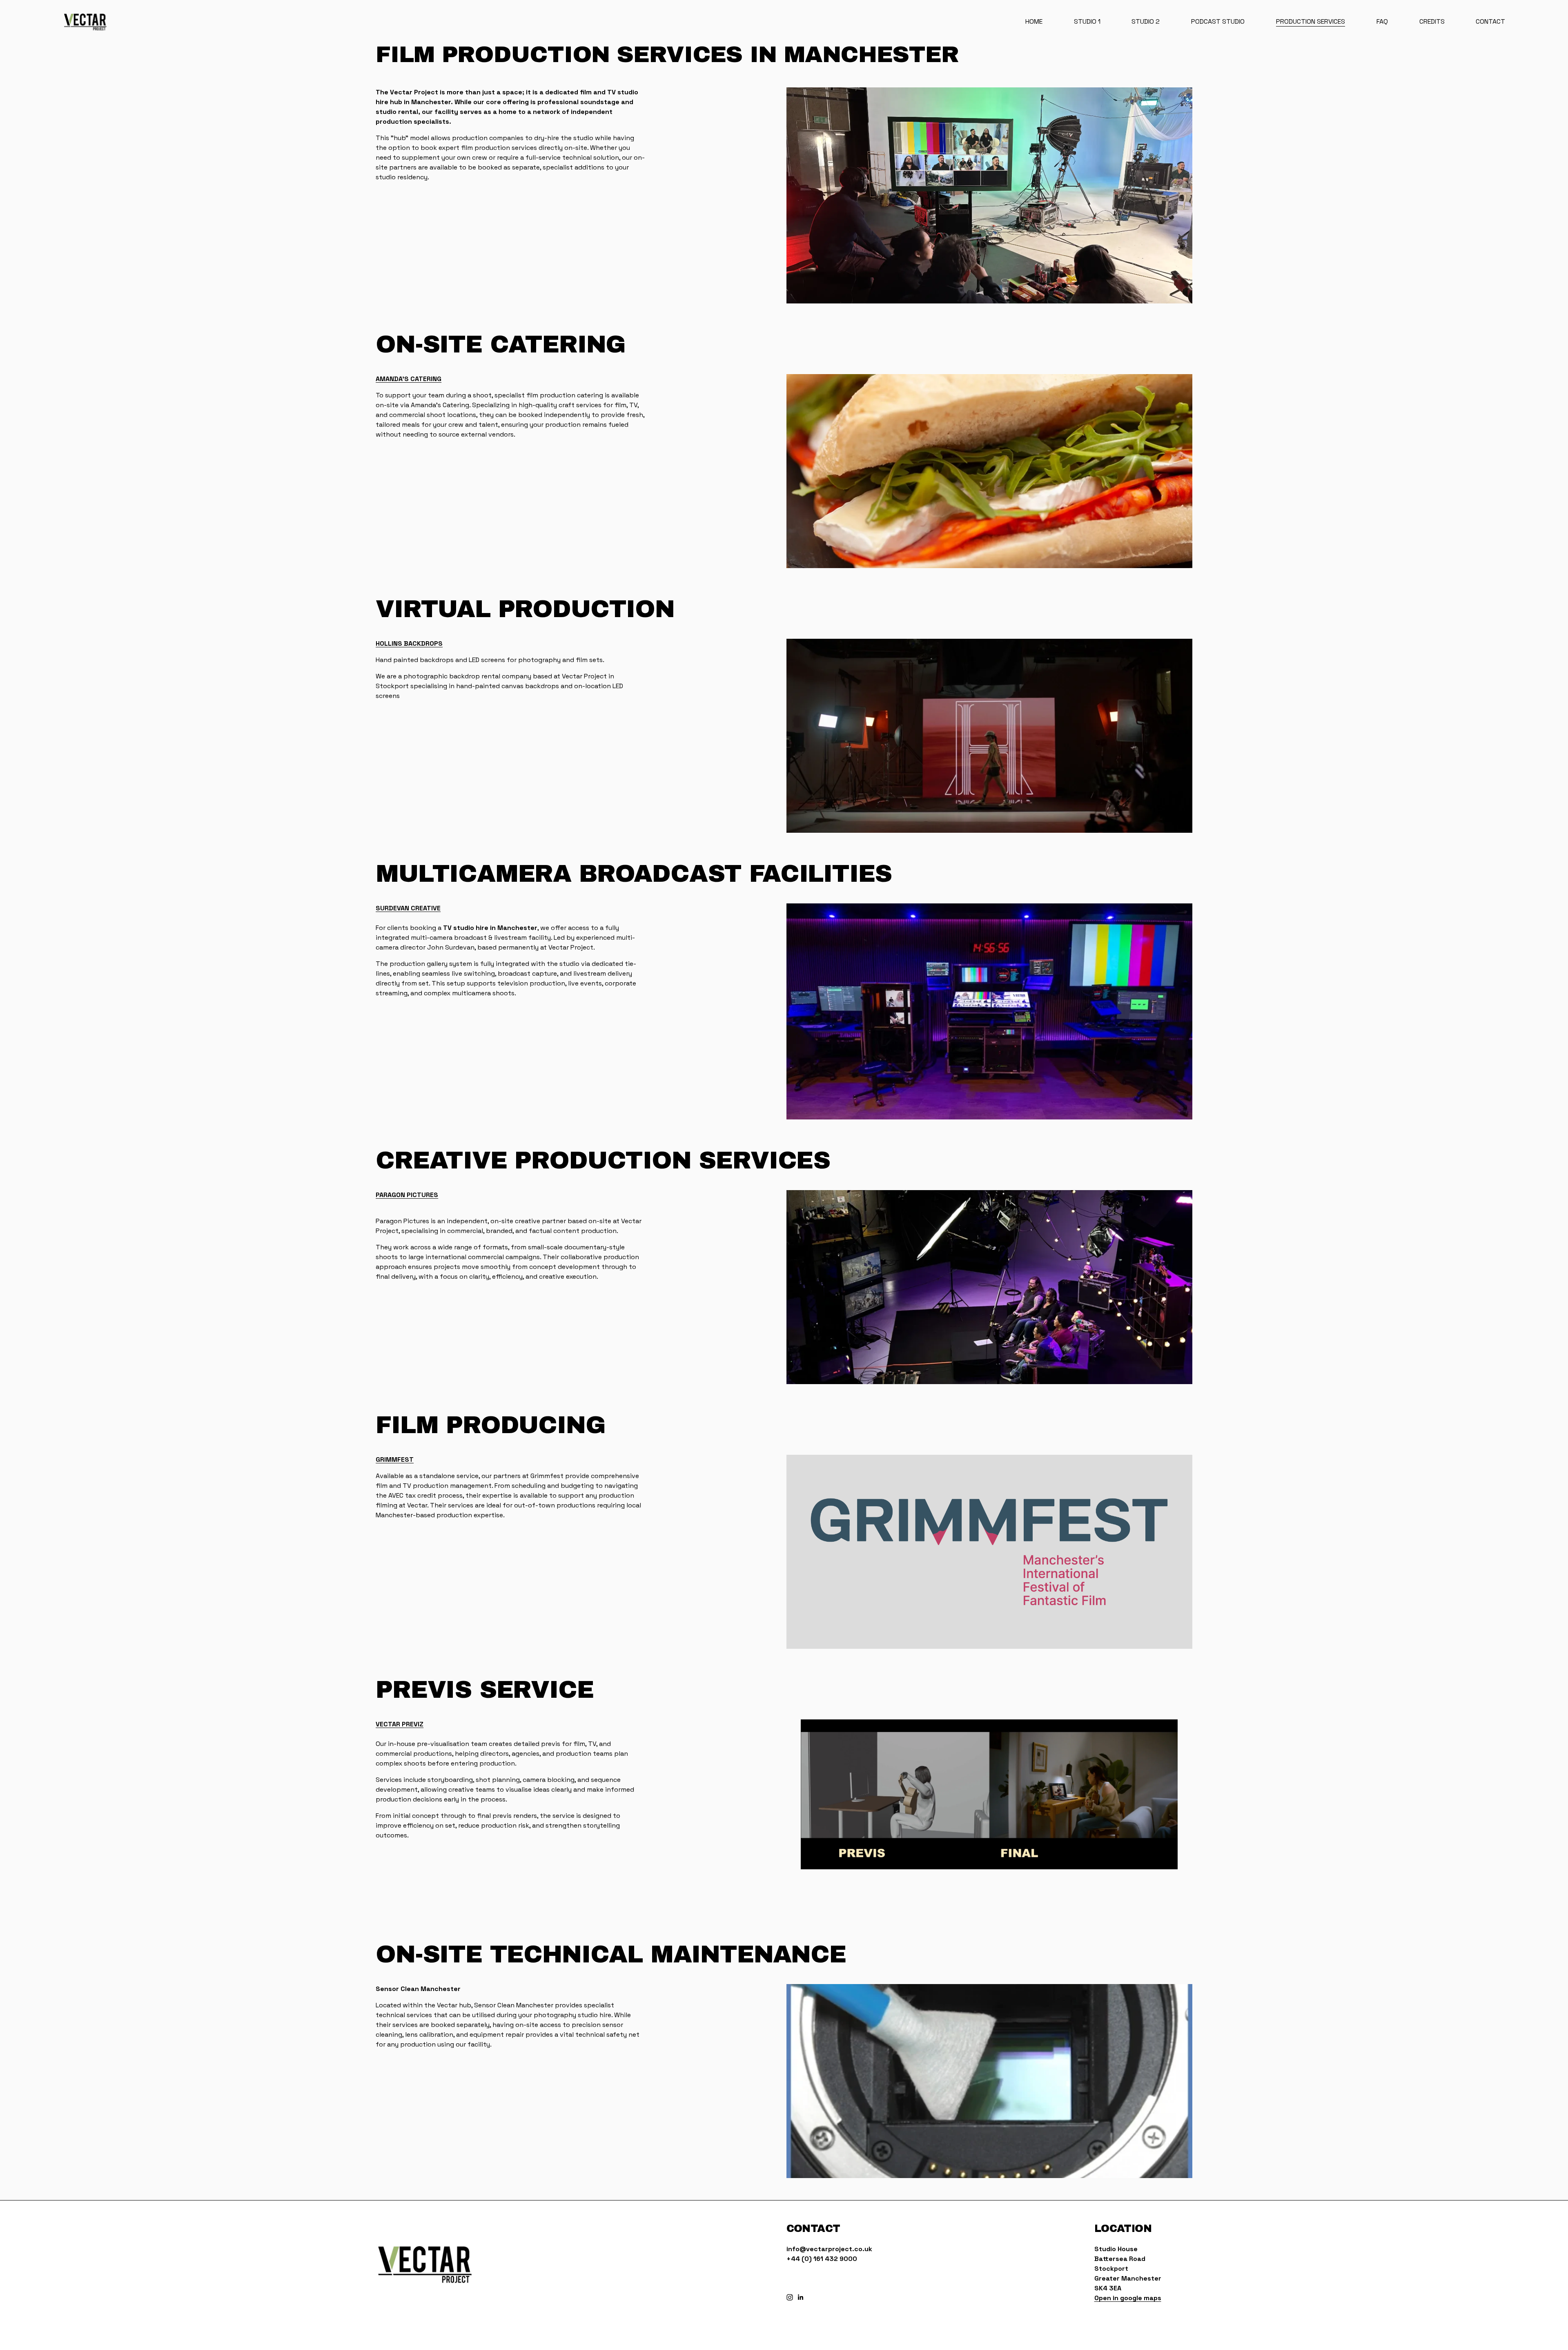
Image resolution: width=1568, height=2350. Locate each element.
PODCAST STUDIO (1218, 21)
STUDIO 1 (1087, 21)
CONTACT (1490, 21)
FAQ (1382, 21)
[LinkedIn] (800, 2297)
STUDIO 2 (1146, 21)
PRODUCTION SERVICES (1311, 21)
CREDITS (1432, 21)
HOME (1034, 21)
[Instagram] (790, 2297)
